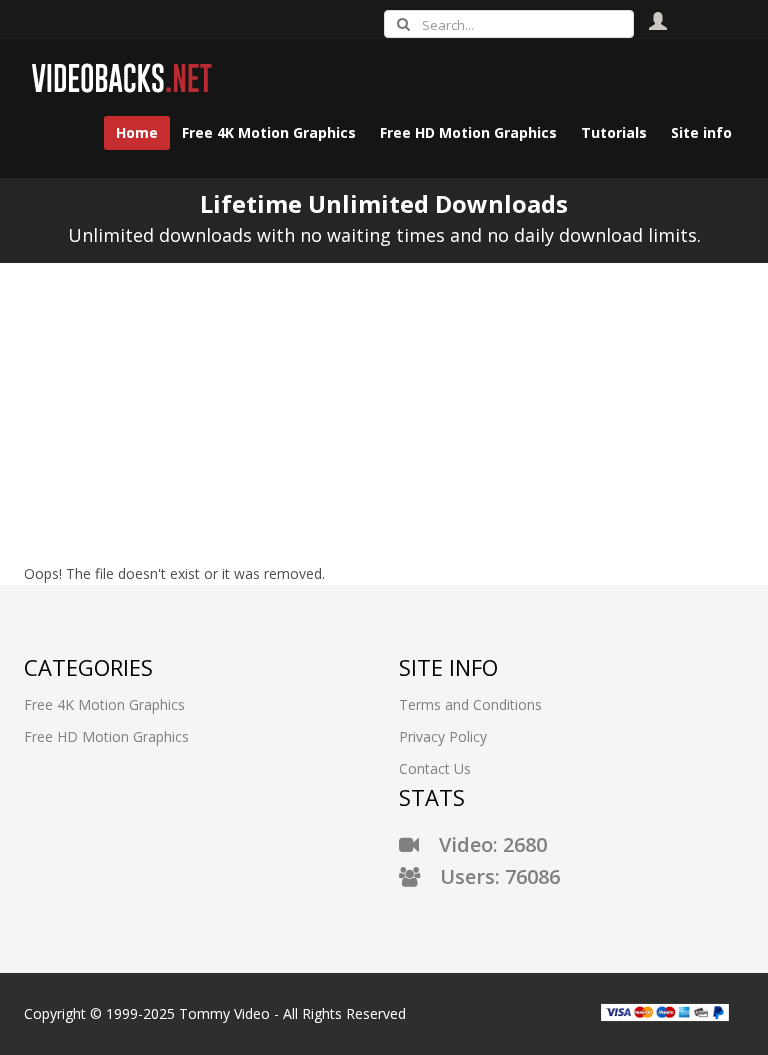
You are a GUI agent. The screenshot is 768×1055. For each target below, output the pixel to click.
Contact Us (435, 768)
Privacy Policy (443, 736)
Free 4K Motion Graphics (104, 704)
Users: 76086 (490, 876)
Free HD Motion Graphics (106, 736)
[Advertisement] (384, 413)
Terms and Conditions (470, 704)
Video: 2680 (483, 844)
